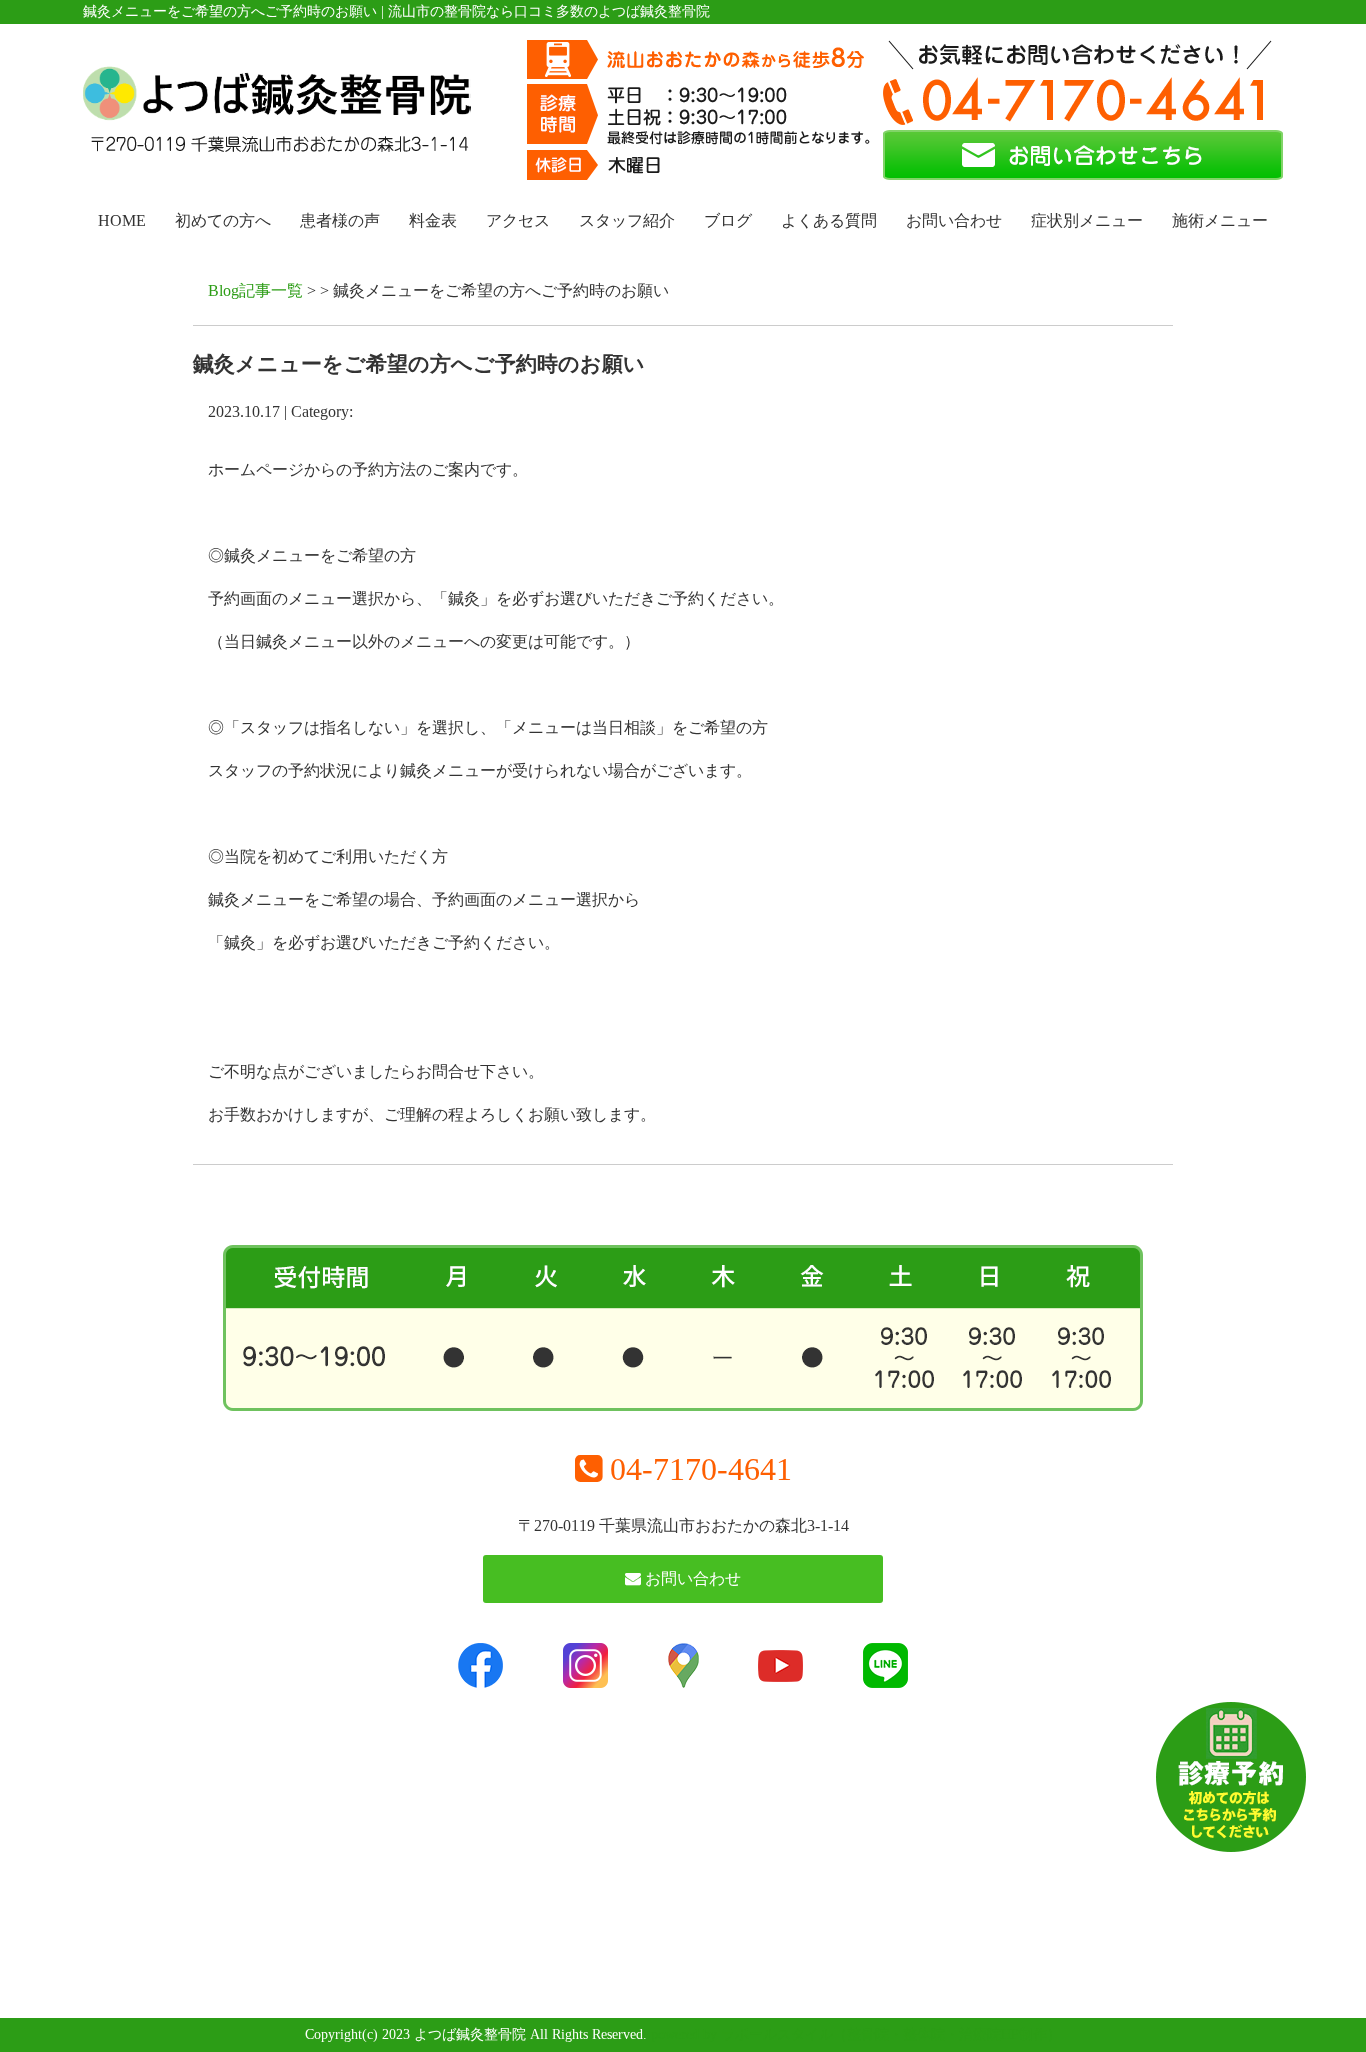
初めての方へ (223, 220)
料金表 (433, 220)
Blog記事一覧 (255, 290)
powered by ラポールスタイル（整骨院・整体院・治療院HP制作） (856, 2034)
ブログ (728, 220)
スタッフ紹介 (627, 220)
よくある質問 (829, 220)
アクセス (518, 220)
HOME (122, 220)
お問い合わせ (954, 220)
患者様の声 (340, 220)
